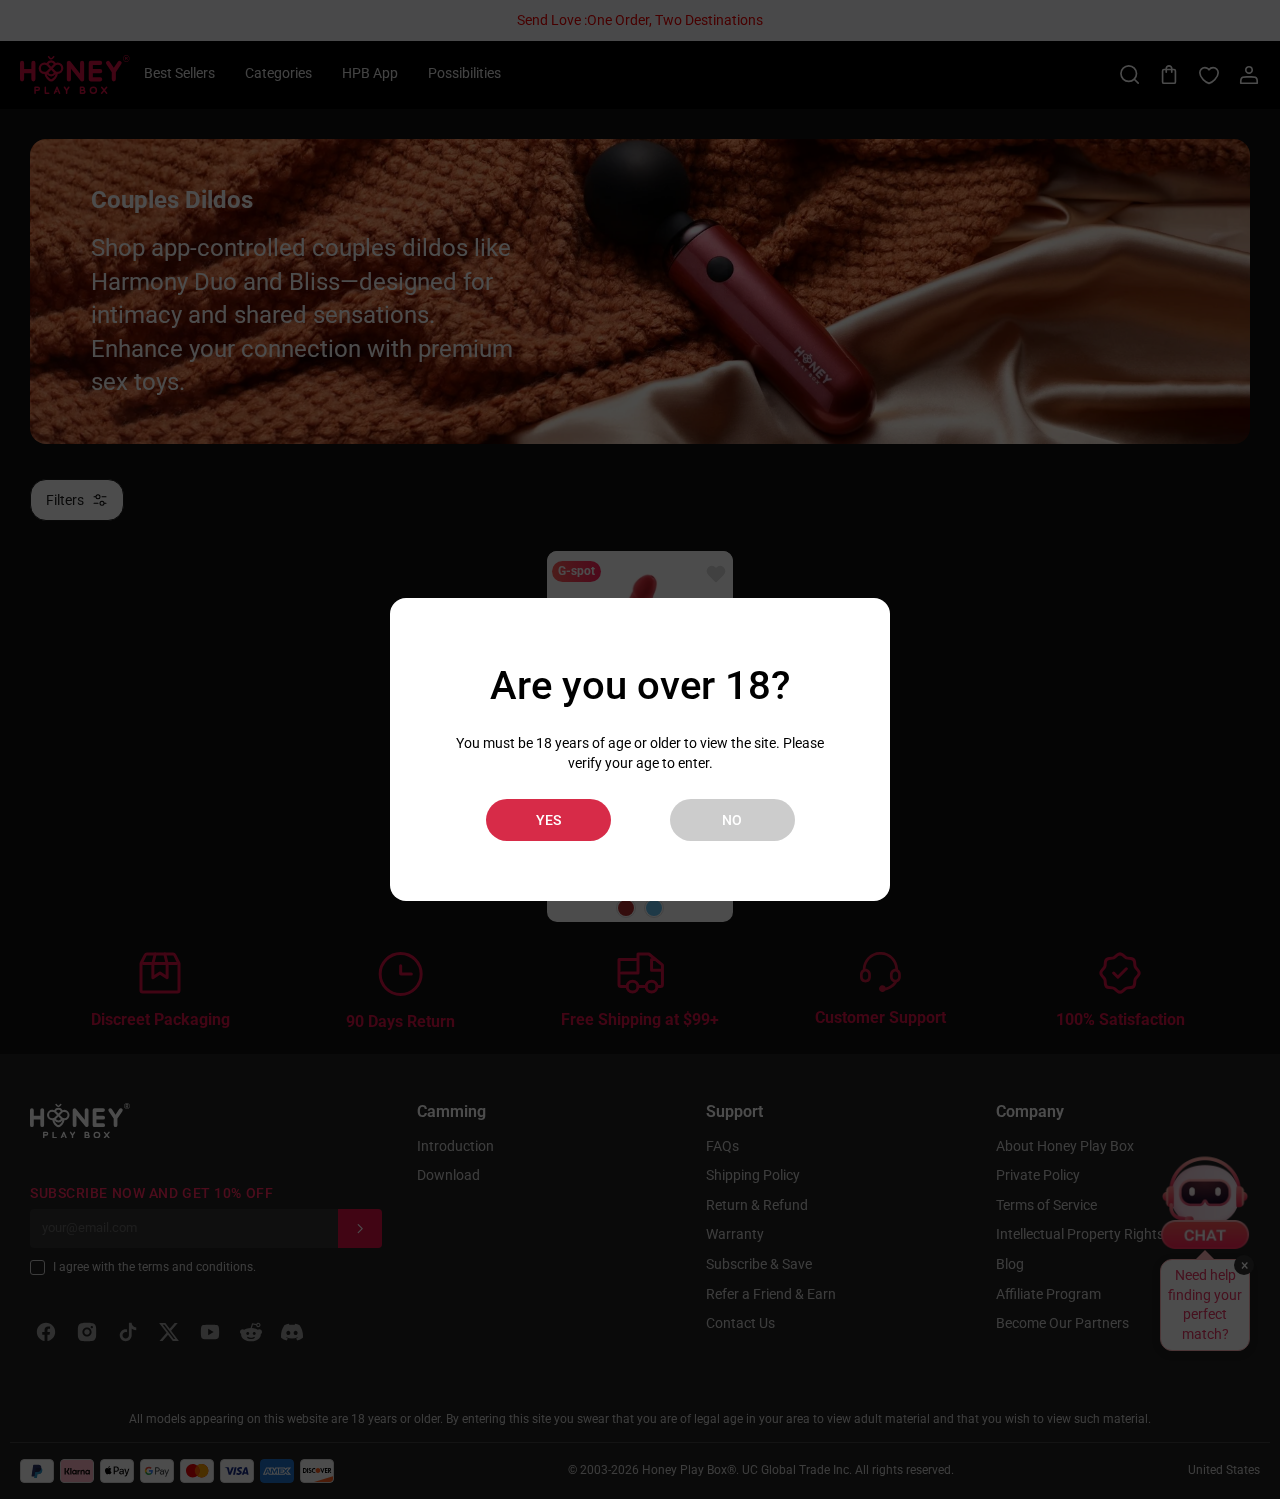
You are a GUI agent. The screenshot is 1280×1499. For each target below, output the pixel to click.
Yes (548, 820)
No (732, 820)
